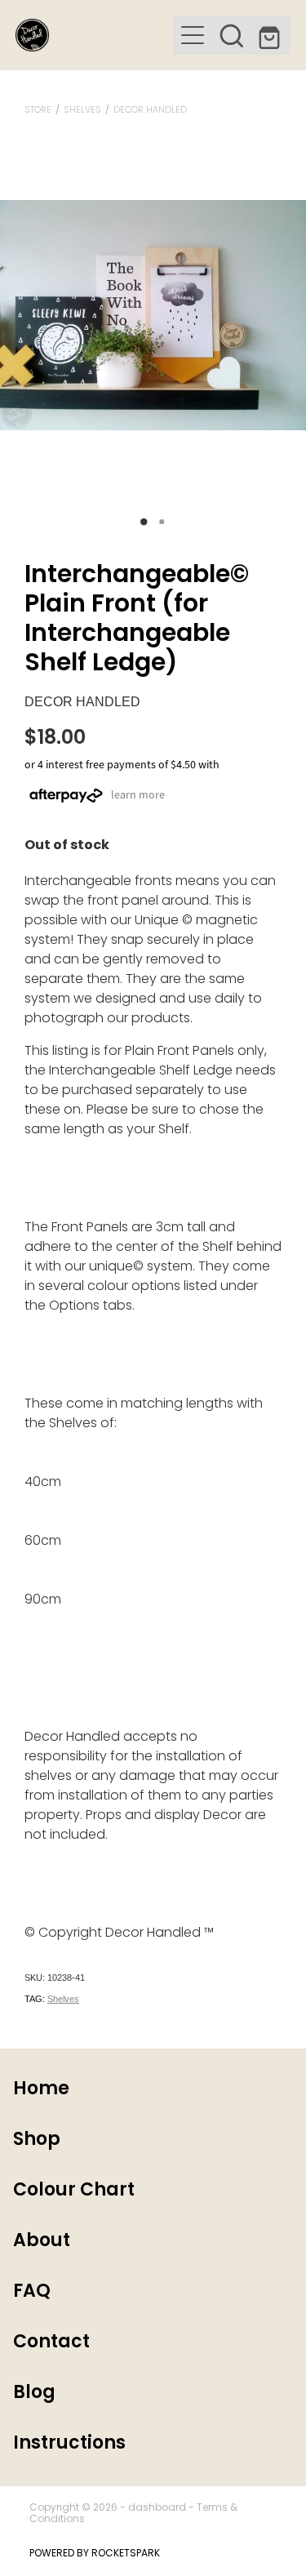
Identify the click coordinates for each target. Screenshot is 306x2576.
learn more (138, 794)
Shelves (82, 110)
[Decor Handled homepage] (95, 35)
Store (38, 110)
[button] (232, 35)
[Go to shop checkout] (271, 35)
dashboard (157, 2508)
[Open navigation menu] (193, 35)
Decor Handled (150, 110)
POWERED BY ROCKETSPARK (95, 2554)
